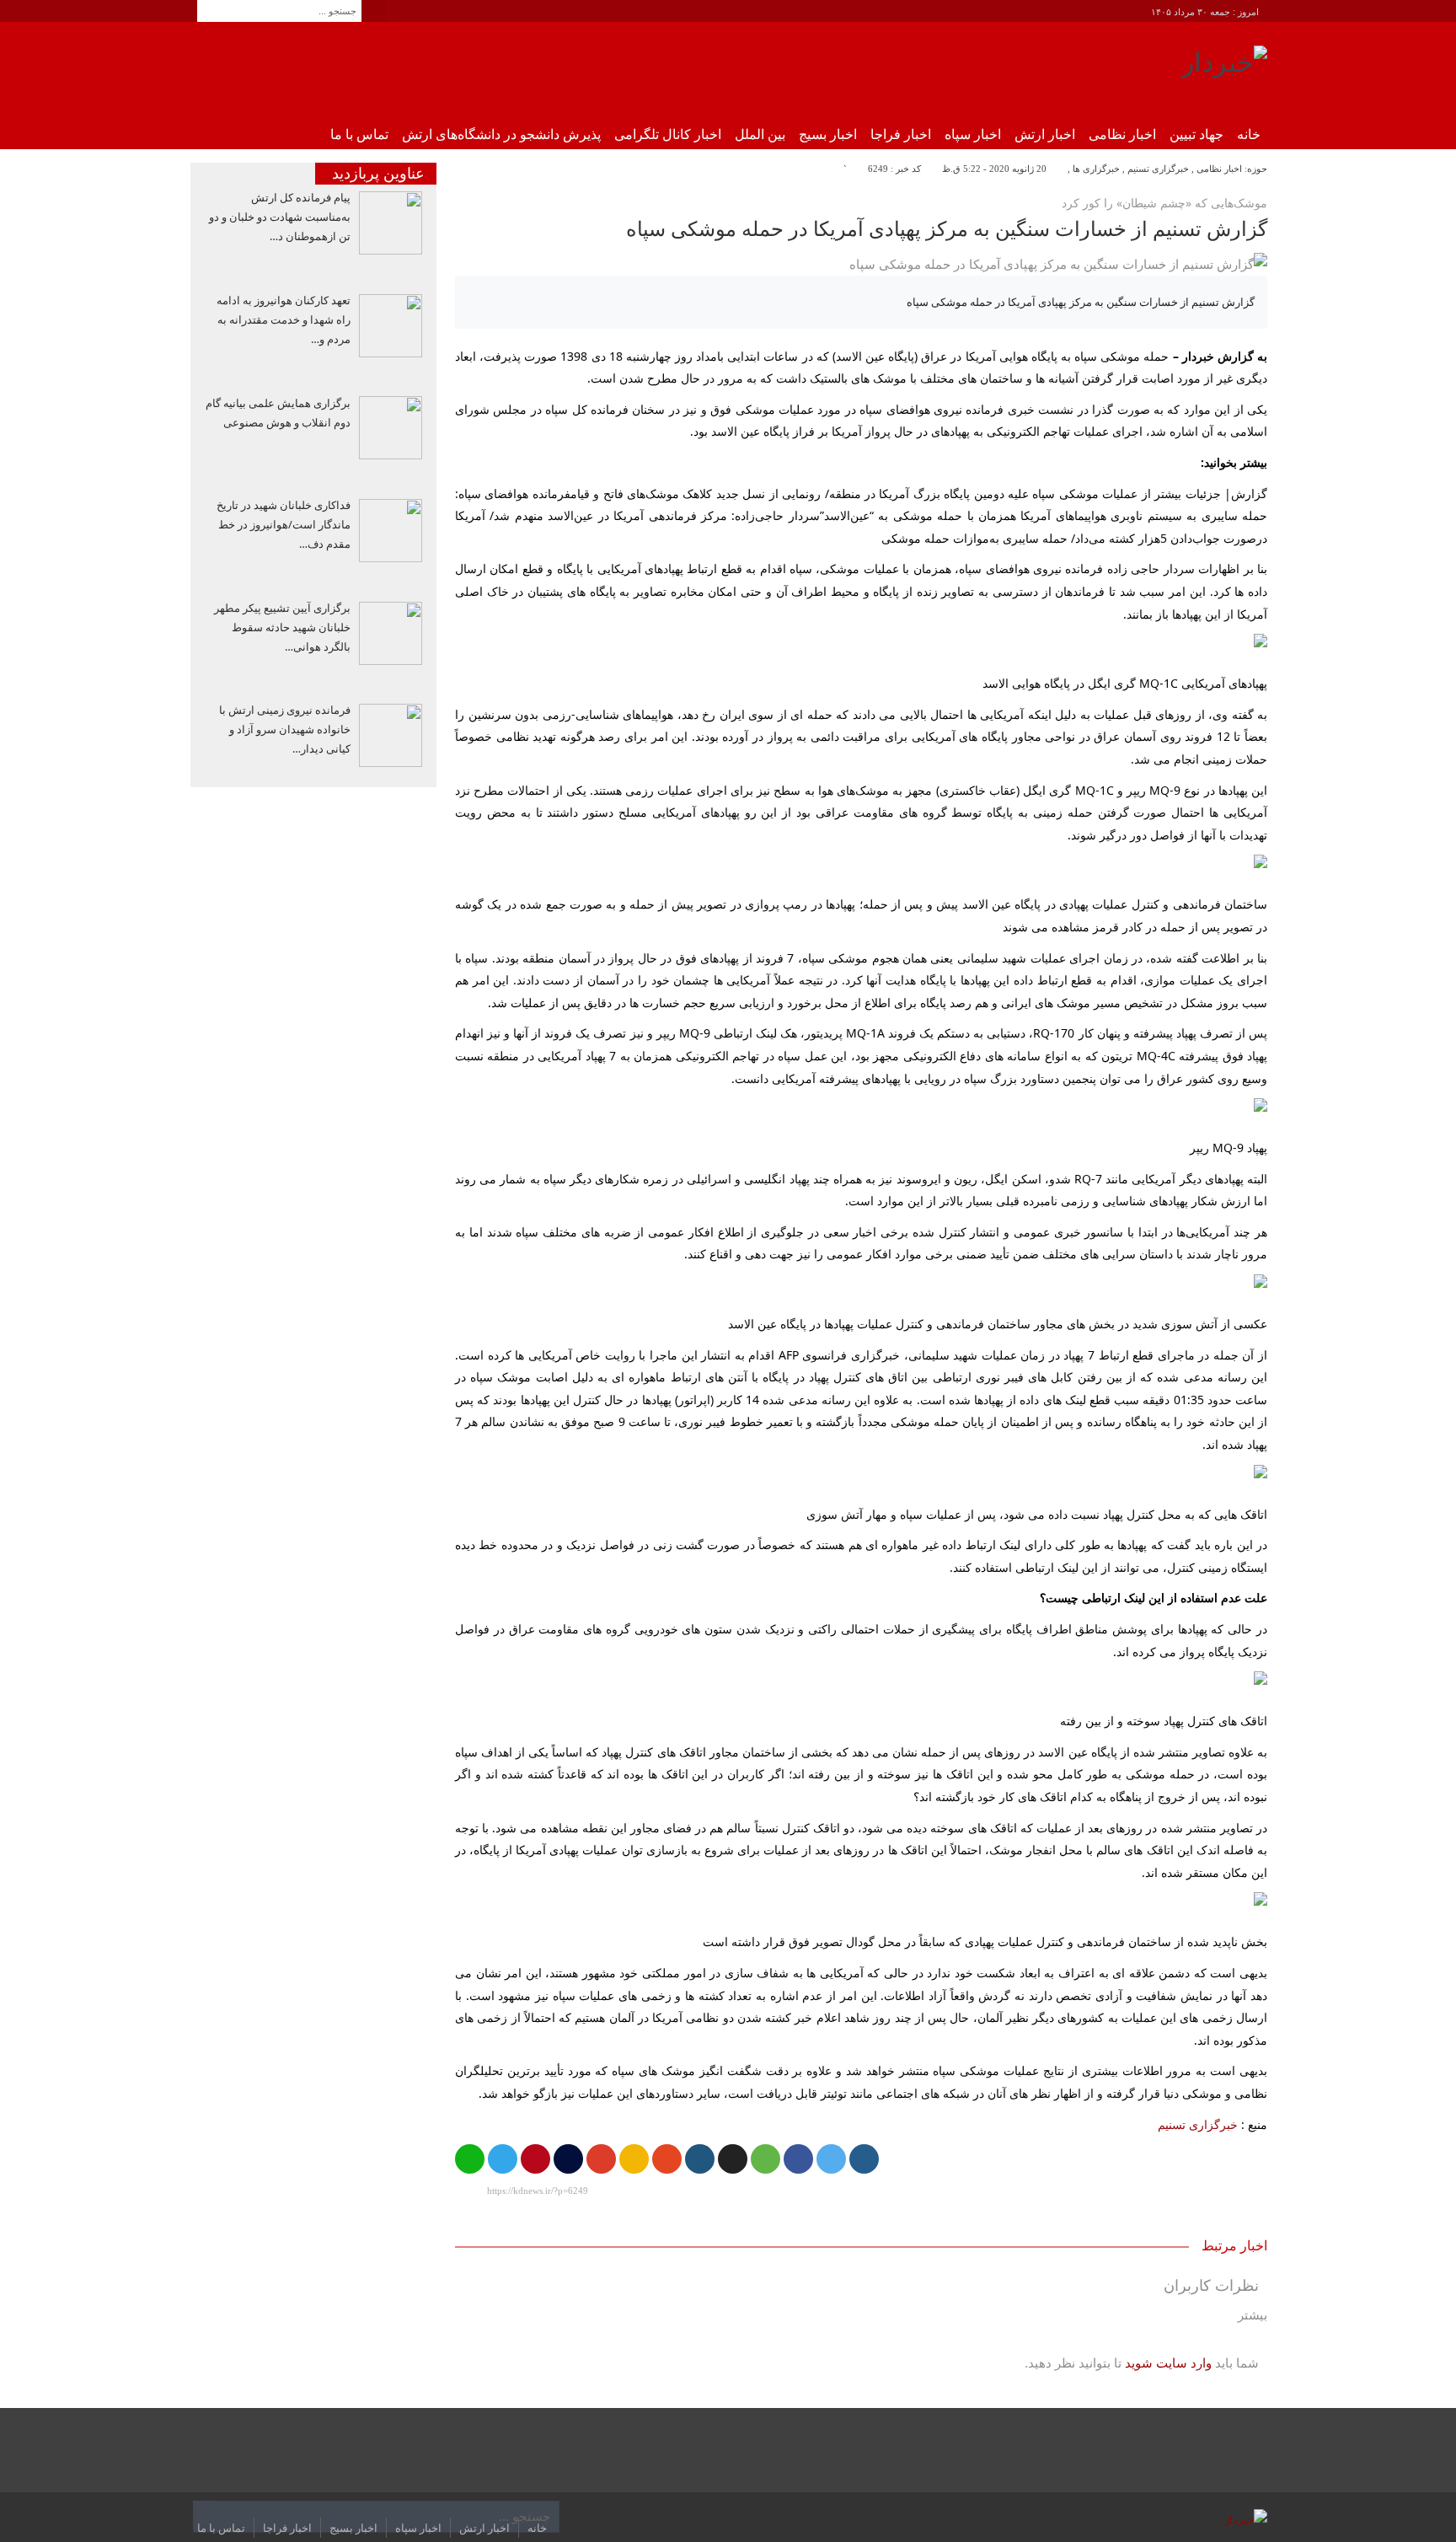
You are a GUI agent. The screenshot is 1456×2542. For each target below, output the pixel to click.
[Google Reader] (634, 2159)
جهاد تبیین (1196, 134)
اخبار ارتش (1045, 134)
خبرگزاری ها (1096, 169)
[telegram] (503, 2159)
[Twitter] (831, 2159)
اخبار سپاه (973, 134)
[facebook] (798, 2159)
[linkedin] (700, 2159)
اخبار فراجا (901, 134)
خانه (1249, 134)
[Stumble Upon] (667, 2159)
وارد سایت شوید (1168, 2363)
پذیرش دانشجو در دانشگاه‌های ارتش (501, 134)
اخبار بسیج (828, 134)
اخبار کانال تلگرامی (668, 134)
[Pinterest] (535, 2159)
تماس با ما (359, 134)
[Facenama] (568, 2159)
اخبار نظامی (1122, 134)
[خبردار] (1224, 68)
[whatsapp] (470, 2159)
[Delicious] (733, 2159)
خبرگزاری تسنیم (1158, 169)
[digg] (864, 2159)
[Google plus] (601, 2159)
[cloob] (765, 2159)
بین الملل (760, 134)
